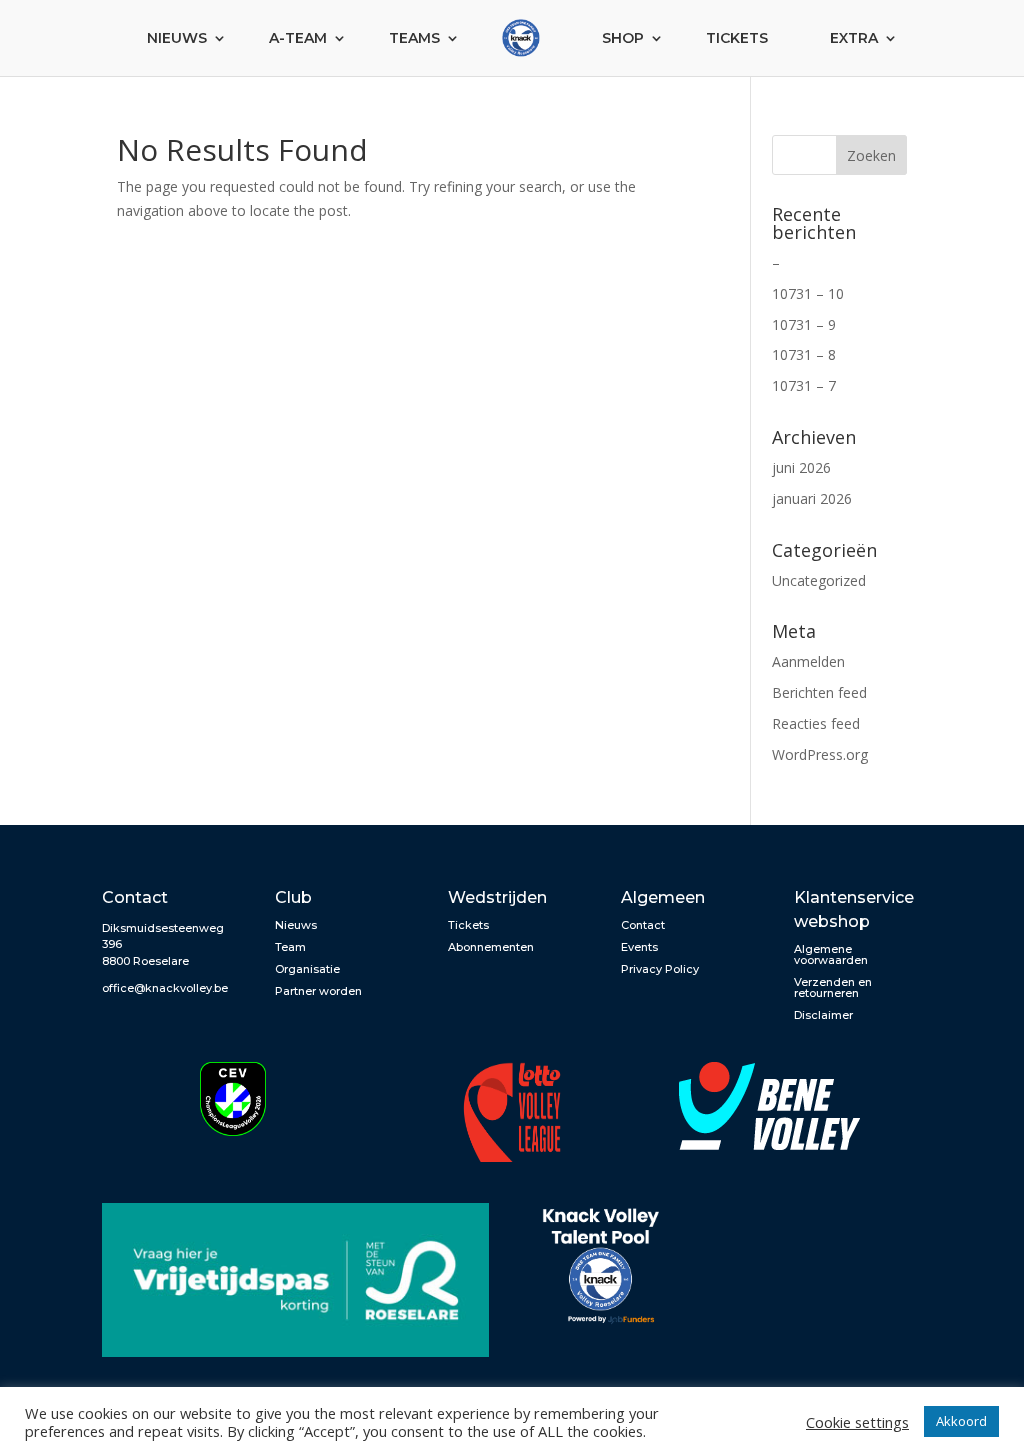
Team (290, 947)
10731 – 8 (804, 354)
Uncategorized (819, 580)
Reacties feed (816, 723)
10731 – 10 (808, 293)
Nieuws (177, 38)
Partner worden (318, 991)
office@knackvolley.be (165, 988)
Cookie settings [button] (857, 1422)
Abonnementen (491, 947)
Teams (414, 38)
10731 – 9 (804, 324)
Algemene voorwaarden (831, 954)
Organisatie (307, 969)
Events (639, 947)
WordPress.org (820, 754)
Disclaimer (823, 1015)
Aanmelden (808, 661)
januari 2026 (812, 498)
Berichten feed (819, 692)
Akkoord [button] (961, 1421)
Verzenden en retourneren (833, 987)
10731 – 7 (804, 385)
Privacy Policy (660, 969)
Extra (854, 38)
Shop (623, 38)
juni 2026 (801, 467)
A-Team (298, 38)
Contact (643, 925)
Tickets (737, 38)
